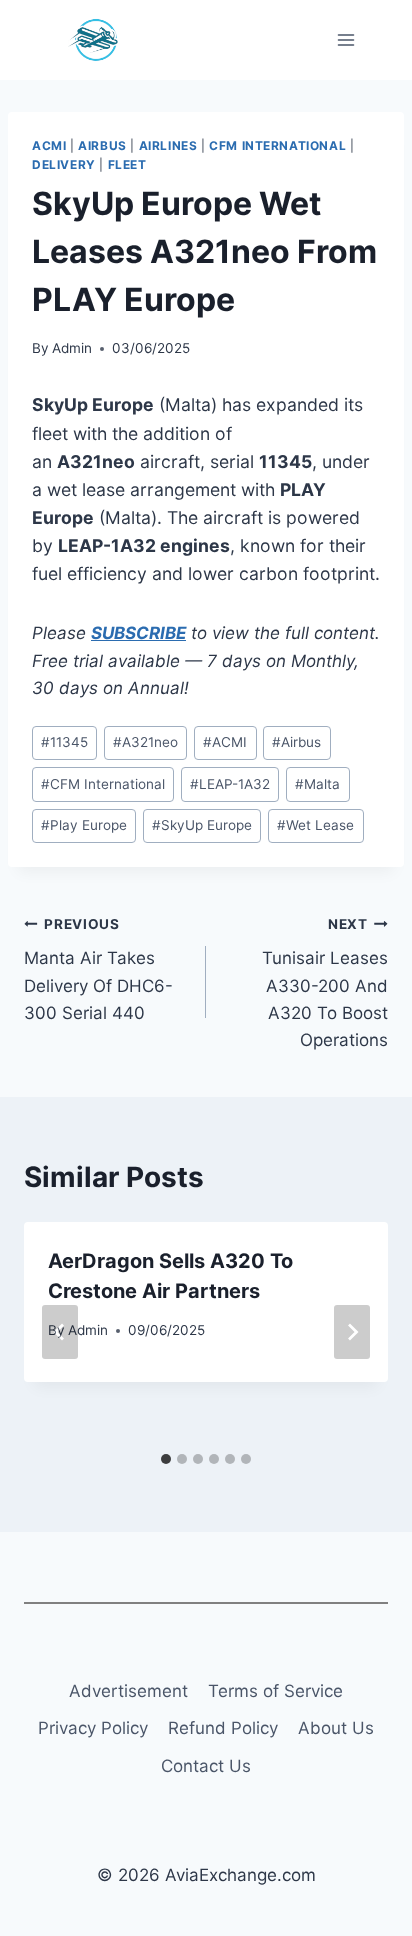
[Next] (352, 1332)
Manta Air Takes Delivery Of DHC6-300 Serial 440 (98, 969)
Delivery (64, 164)
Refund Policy (223, 1728)
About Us (336, 1728)
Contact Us (206, 1766)
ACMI (49, 145)
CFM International (277, 145)
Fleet (127, 164)
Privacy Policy (93, 1728)
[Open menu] (345, 39)
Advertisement (128, 1691)
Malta (317, 784)
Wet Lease (315, 825)
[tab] (166, 1459)
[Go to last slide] (60, 1332)
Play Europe (84, 825)
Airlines (168, 145)
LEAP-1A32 (230, 784)
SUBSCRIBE (138, 633)
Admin (72, 348)
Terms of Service (275, 1691)
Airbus (102, 145)
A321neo (145, 742)
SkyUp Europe (202, 825)
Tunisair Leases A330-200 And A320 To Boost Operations (325, 983)
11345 (64, 742)
